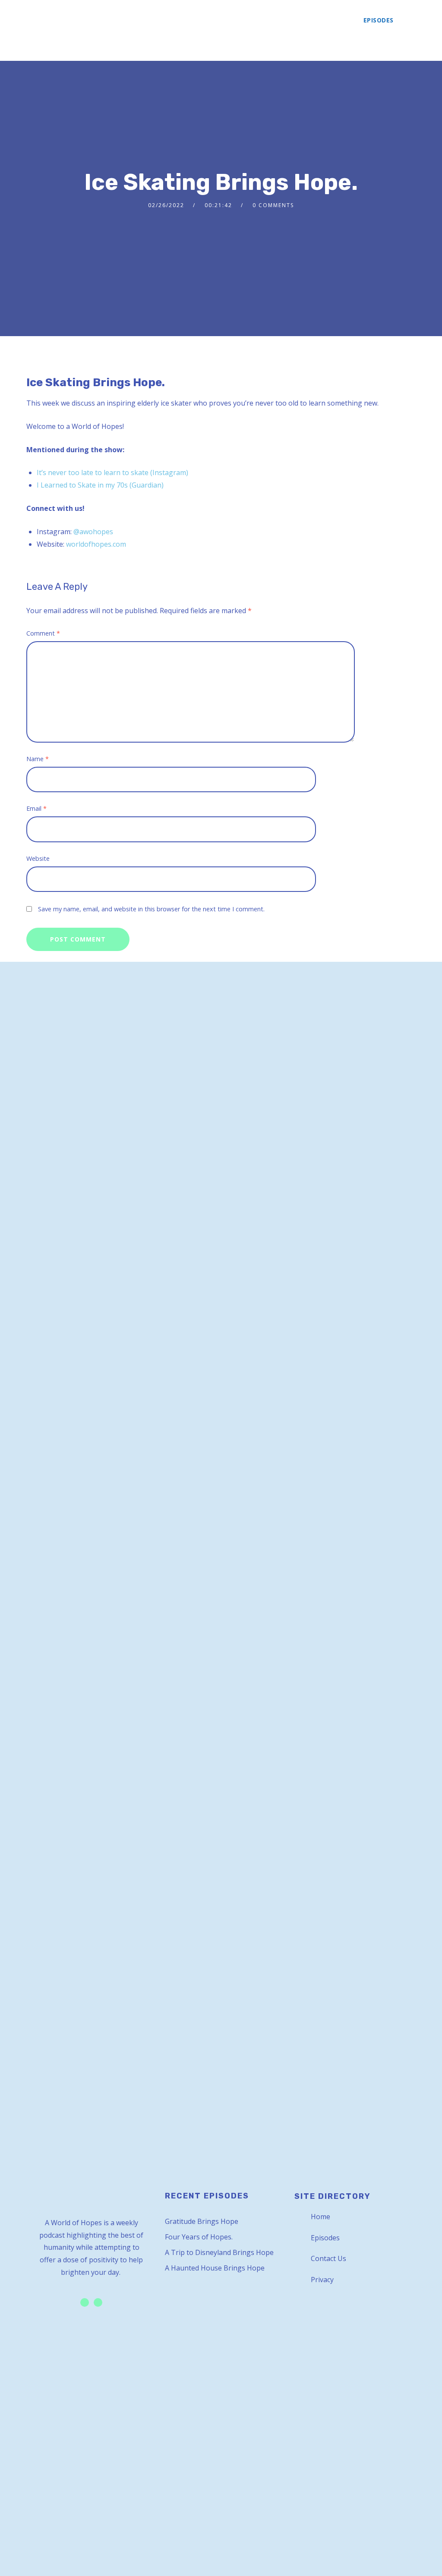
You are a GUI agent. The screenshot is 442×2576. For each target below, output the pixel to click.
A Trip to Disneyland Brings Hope (219, 2252)
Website (38, 858)
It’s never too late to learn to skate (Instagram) (112, 472)
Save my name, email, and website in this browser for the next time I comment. (151, 909)
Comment (43, 633)
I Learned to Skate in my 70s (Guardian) (100, 485)
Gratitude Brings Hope (202, 2221)
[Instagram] (98, 2302)
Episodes (379, 20)
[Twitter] (85, 2302)
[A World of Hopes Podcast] (51, 30)
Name (38, 759)
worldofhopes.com (96, 544)
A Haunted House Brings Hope (215, 2268)
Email (36, 808)
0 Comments (273, 205)
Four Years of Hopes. (199, 2237)
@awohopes (93, 532)
